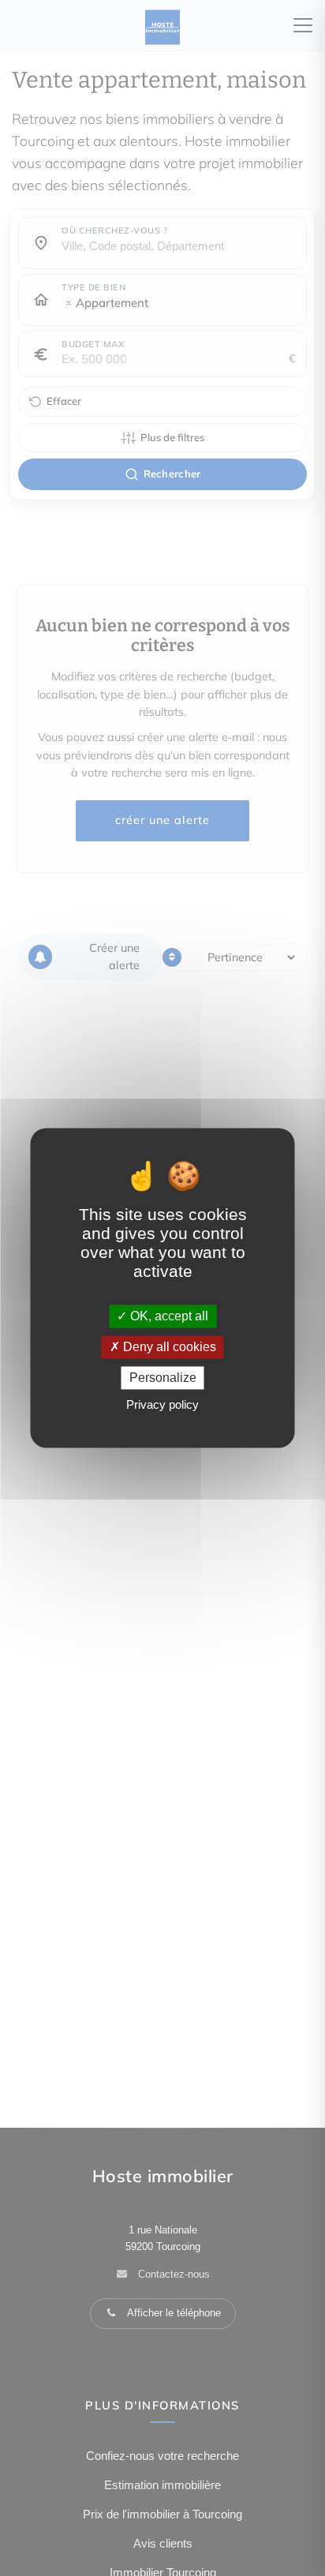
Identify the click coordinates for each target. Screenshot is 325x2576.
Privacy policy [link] (162, 1405)
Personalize (163, 1378)
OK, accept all (168, 1316)
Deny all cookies (168, 1347)
